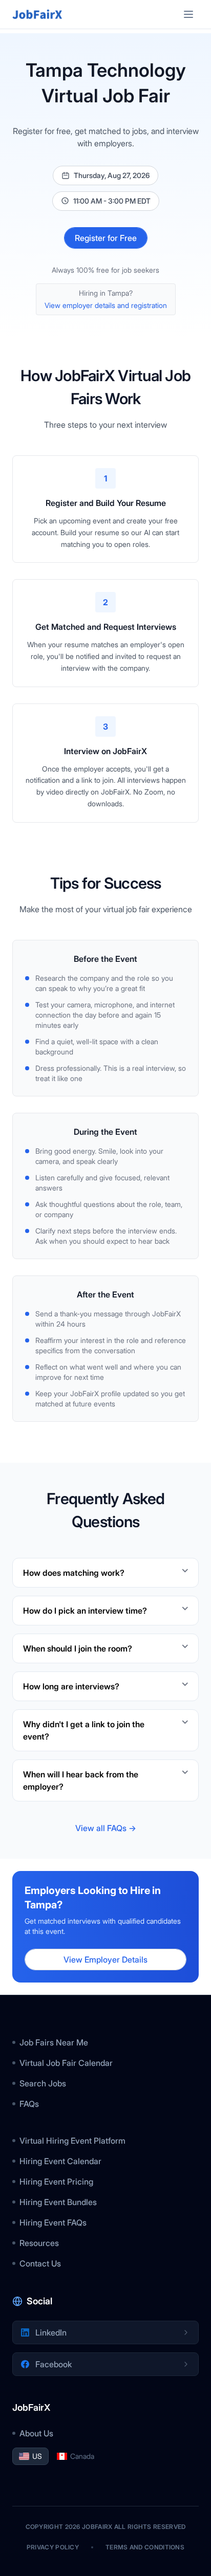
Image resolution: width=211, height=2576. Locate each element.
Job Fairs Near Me (54, 2042)
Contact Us (40, 2263)
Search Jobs (43, 2083)
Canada (82, 2456)
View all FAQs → (106, 1828)
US (37, 2456)
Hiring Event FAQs (53, 2222)
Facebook (54, 2364)
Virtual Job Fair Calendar (66, 2063)
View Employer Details (105, 1959)
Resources (39, 2243)
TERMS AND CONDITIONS (145, 2547)
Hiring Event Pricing (56, 2182)
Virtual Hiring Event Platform (72, 2141)
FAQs (29, 2104)
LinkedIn (51, 2332)
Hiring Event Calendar (60, 2161)
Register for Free (106, 238)
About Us (36, 2433)
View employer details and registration (106, 305)
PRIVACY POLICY (53, 2547)
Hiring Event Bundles (58, 2202)
